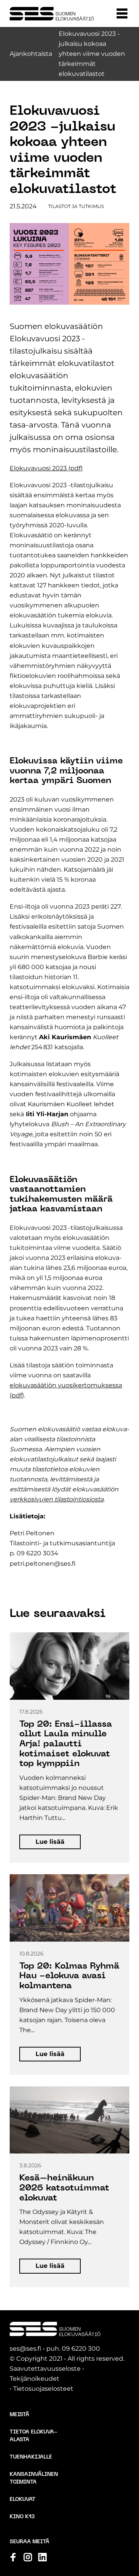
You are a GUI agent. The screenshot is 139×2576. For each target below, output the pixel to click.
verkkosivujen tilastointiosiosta (57, 1499)
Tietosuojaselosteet (43, 2389)
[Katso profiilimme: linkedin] (42, 2557)
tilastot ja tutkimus (76, 206)
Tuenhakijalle (31, 2457)
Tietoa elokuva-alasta (34, 2436)
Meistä (19, 2415)
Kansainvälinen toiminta (34, 2478)
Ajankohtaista (31, 54)
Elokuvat (23, 2500)
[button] (122, 13)
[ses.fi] (52, 14)
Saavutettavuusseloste (45, 2369)
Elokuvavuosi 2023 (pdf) (46, 468)
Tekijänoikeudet (35, 2379)
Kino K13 (22, 2517)
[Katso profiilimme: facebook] (13, 2557)
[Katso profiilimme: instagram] (28, 2557)
